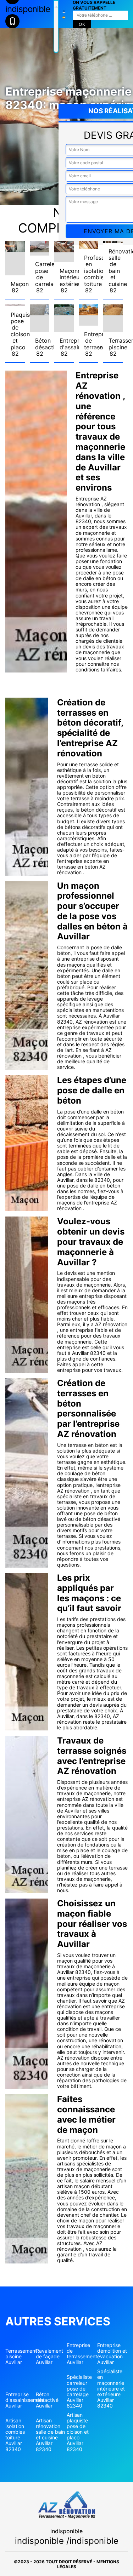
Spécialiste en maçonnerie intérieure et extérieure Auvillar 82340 (111, 2389)
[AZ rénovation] (56, 27)
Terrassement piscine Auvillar (21, 2357)
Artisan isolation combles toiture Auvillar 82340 (15, 2435)
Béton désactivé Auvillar (47, 2400)
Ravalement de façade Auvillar (49, 2357)
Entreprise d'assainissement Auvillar (21, 2400)
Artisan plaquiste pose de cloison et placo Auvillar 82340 (78, 2432)
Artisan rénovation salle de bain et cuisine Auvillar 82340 (50, 2435)
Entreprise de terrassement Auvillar (82, 2354)
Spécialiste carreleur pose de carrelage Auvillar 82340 (79, 2391)
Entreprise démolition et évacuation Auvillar (112, 2354)
